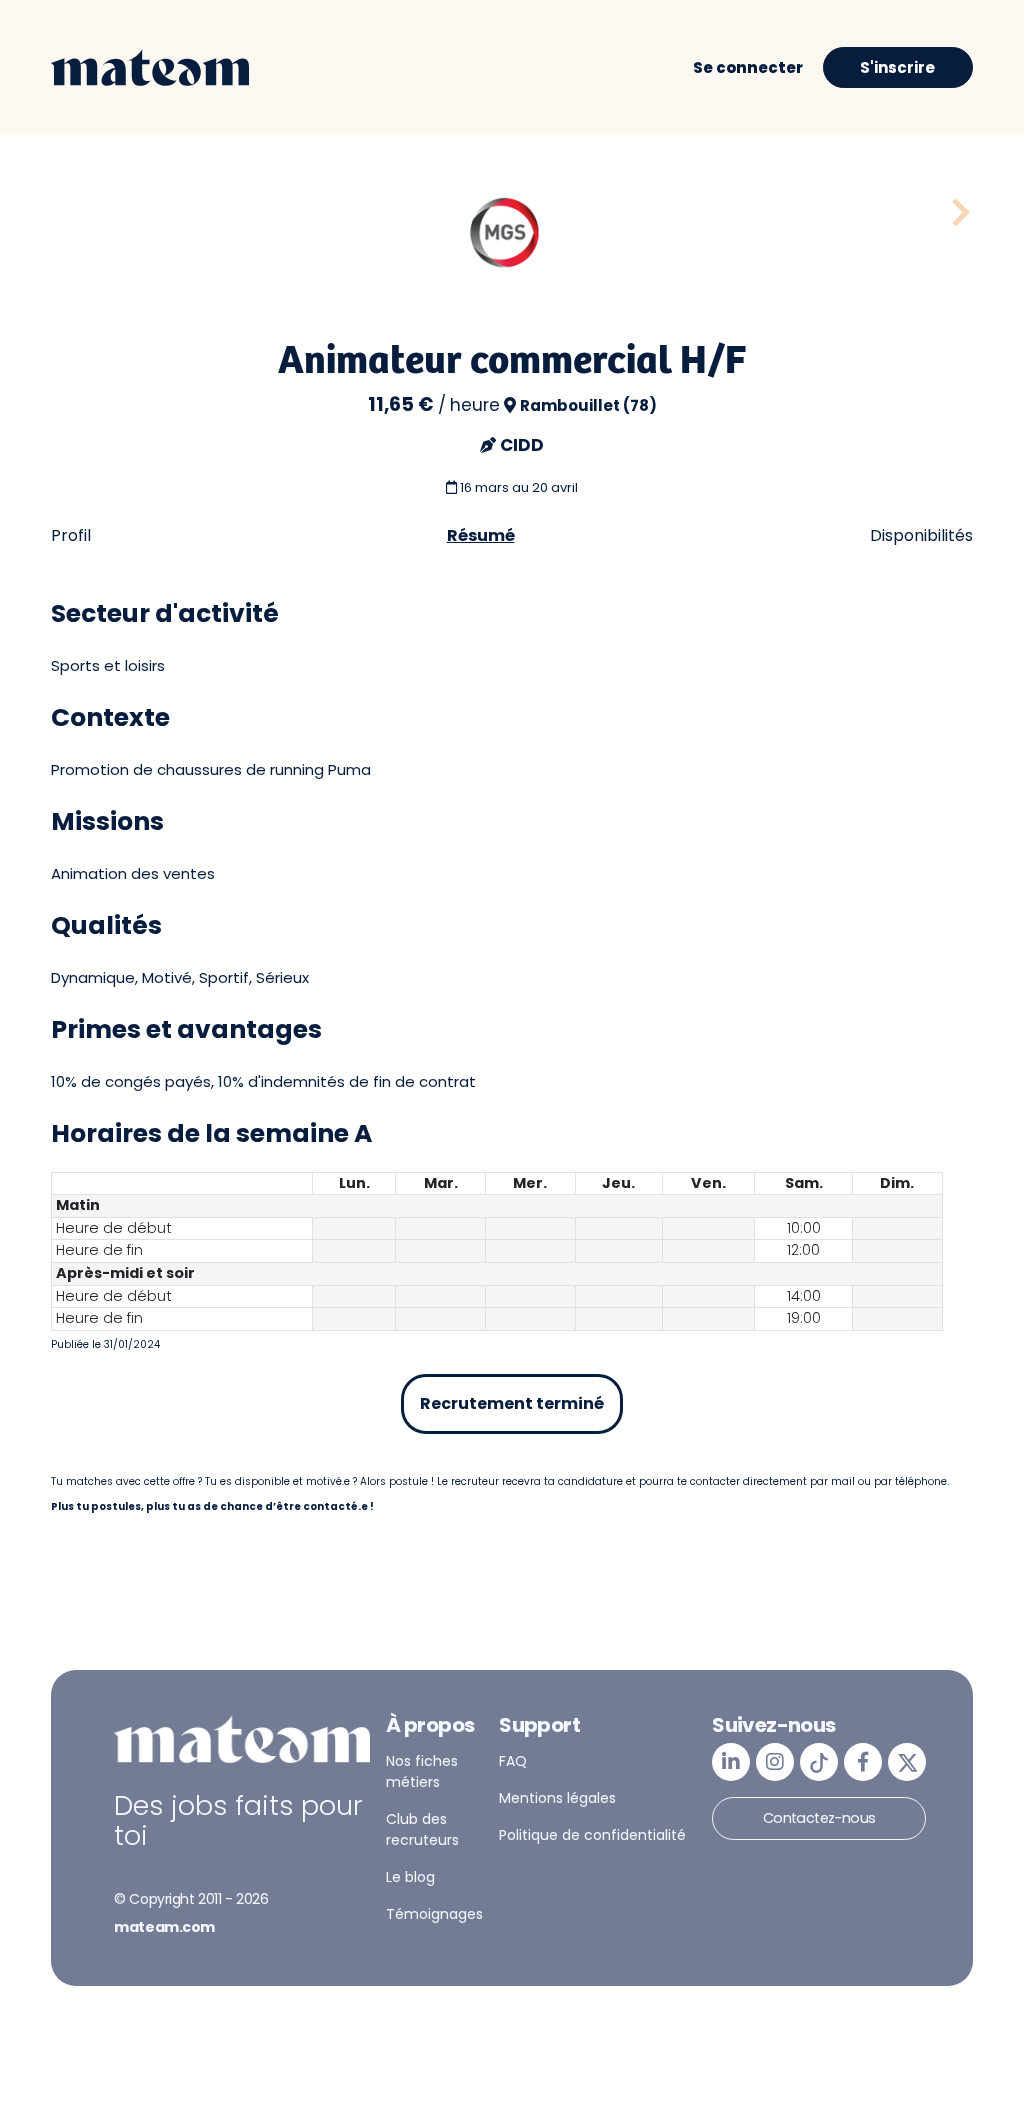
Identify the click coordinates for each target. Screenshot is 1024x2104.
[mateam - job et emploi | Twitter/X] (907, 1762)
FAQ (513, 1761)
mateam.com (164, 1927)
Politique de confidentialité (592, 1835)
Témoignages (434, 1914)
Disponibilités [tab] (921, 535)
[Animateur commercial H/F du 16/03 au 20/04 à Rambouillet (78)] (961, 213)
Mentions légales (557, 1798)
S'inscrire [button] (897, 67)
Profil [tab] (71, 535)
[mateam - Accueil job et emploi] (150, 68)
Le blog (410, 1877)
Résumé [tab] (481, 535)
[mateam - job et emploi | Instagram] (775, 1762)
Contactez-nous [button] (819, 1818)
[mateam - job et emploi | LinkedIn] (731, 1762)
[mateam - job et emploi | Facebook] (863, 1762)
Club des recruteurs (422, 1829)
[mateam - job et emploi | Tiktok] (819, 1762)
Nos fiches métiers (422, 1771)
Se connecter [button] (748, 67)
